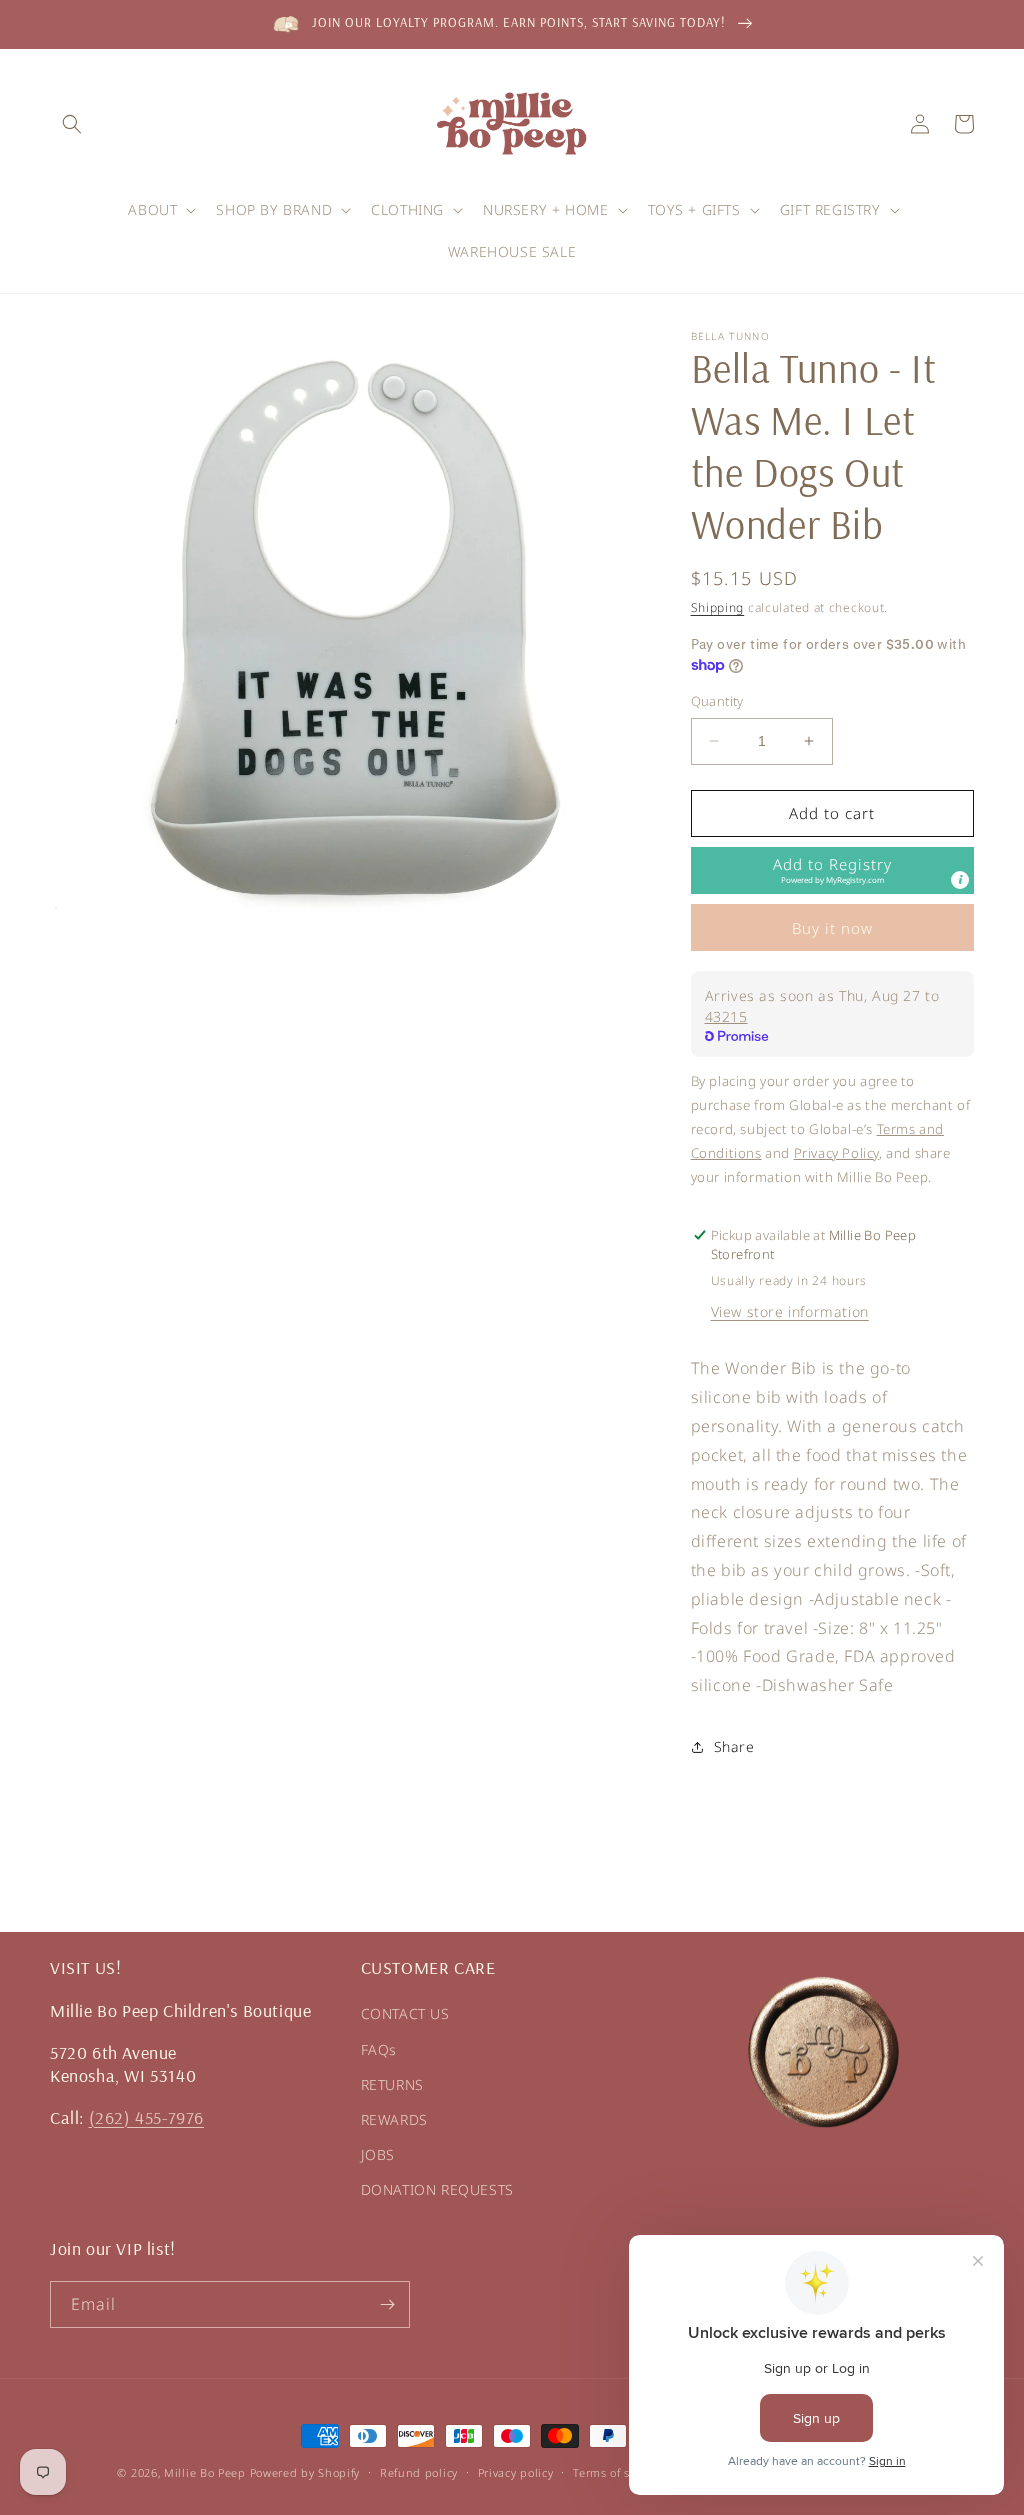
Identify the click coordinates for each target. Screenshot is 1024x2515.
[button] (72, 124)
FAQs (379, 2049)
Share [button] (734, 1746)
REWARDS (394, 2119)
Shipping (718, 607)
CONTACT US (405, 2013)
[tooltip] (960, 880)
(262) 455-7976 (146, 2117)
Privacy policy (516, 2472)
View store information (790, 1311)
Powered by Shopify (305, 2472)
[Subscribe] (387, 2304)
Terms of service (618, 2472)
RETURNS (392, 2084)
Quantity (717, 701)
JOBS (378, 2154)
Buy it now (832, 928)
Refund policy (419, 2472)
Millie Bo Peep (205, 2472)
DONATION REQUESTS (437, 2189)
